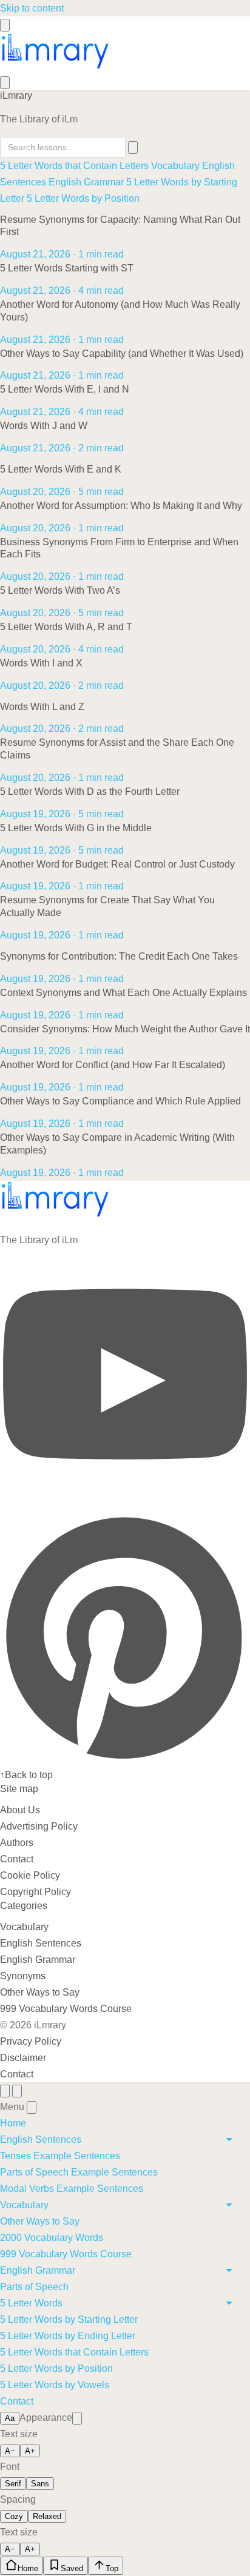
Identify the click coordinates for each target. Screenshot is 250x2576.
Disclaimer (23, 2058)
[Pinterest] (125, 1758)
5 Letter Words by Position (83, 198)
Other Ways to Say (40, 1992)
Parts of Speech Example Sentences (79, 2172)
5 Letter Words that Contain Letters (74, 166)
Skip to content (32, 8)
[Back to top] (17, 2091)
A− (10, 2451)
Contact (17, 1859)
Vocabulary (175, 166)
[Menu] (5, 25)
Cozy (14, 2516)
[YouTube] (125, 1504)
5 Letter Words (31, 2303)
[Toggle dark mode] (77, 2418)
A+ (30, 2451)
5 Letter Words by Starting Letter (69, 2319)
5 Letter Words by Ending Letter (68, 2336)
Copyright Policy (35, 1892)
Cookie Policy (30, 1875)
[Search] (5, 83)
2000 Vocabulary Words (52, 2238)
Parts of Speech (34, 2287)
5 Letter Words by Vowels (55, 2385)
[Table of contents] (5, 2091)
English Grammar (86, 182)
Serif (13, 2484)
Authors (17, 1843)
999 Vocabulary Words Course (66, 2009)
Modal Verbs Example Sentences (72, 2189)
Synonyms (23, 1976)
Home (13, 2123)
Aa (10, 2418)
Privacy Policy (31, 2041)
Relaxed (47, 2516)
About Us (20, 1810)
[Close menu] (32, 2107)
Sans (40, 2484)
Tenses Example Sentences (60, 2156)
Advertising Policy (39, 1826)
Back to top (26, 1775)
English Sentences (41, 1943)
